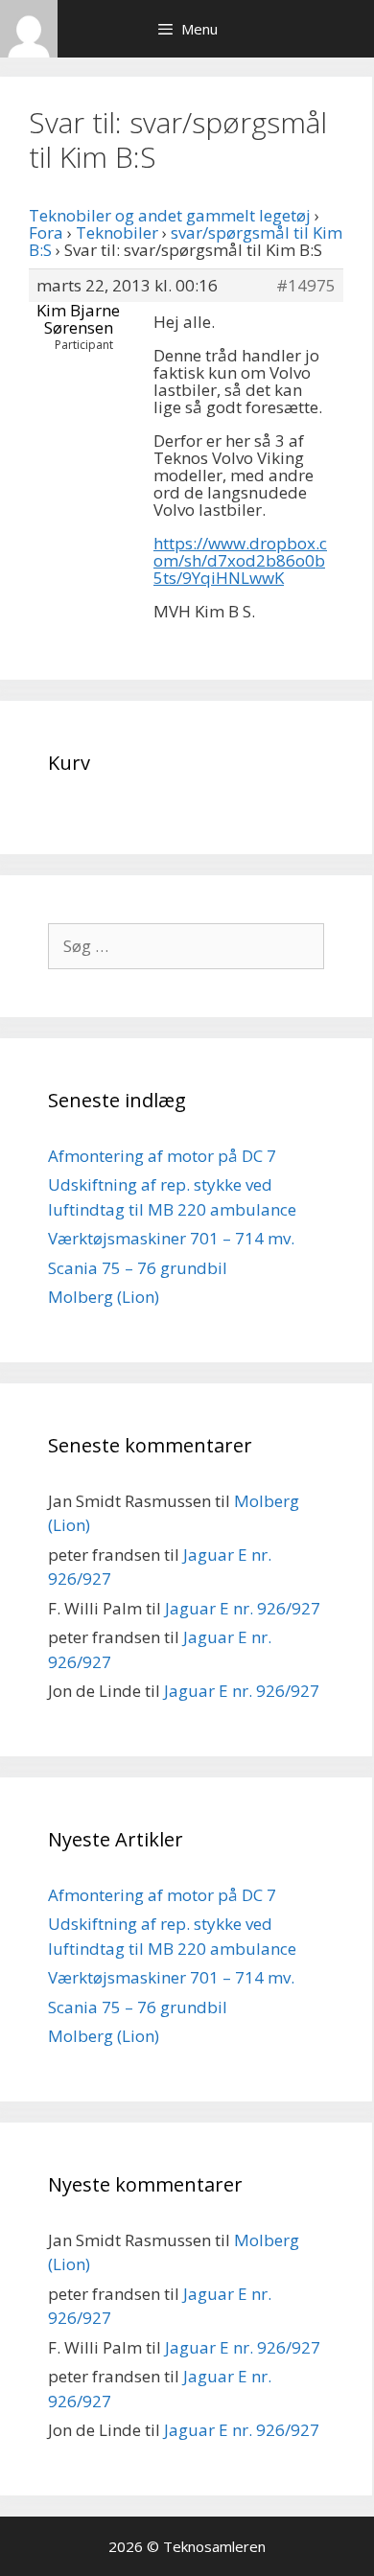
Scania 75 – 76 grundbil (138, 1268)
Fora (46, 232)
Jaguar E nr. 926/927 (243, 1608)
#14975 (306, 286)
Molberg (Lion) (104, 1297)
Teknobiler (117, 232)
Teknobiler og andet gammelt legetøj (170, 215)
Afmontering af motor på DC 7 (162, 1156)
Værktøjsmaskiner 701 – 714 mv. (171, 1238)
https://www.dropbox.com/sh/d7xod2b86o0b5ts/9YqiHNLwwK (240, 560)
